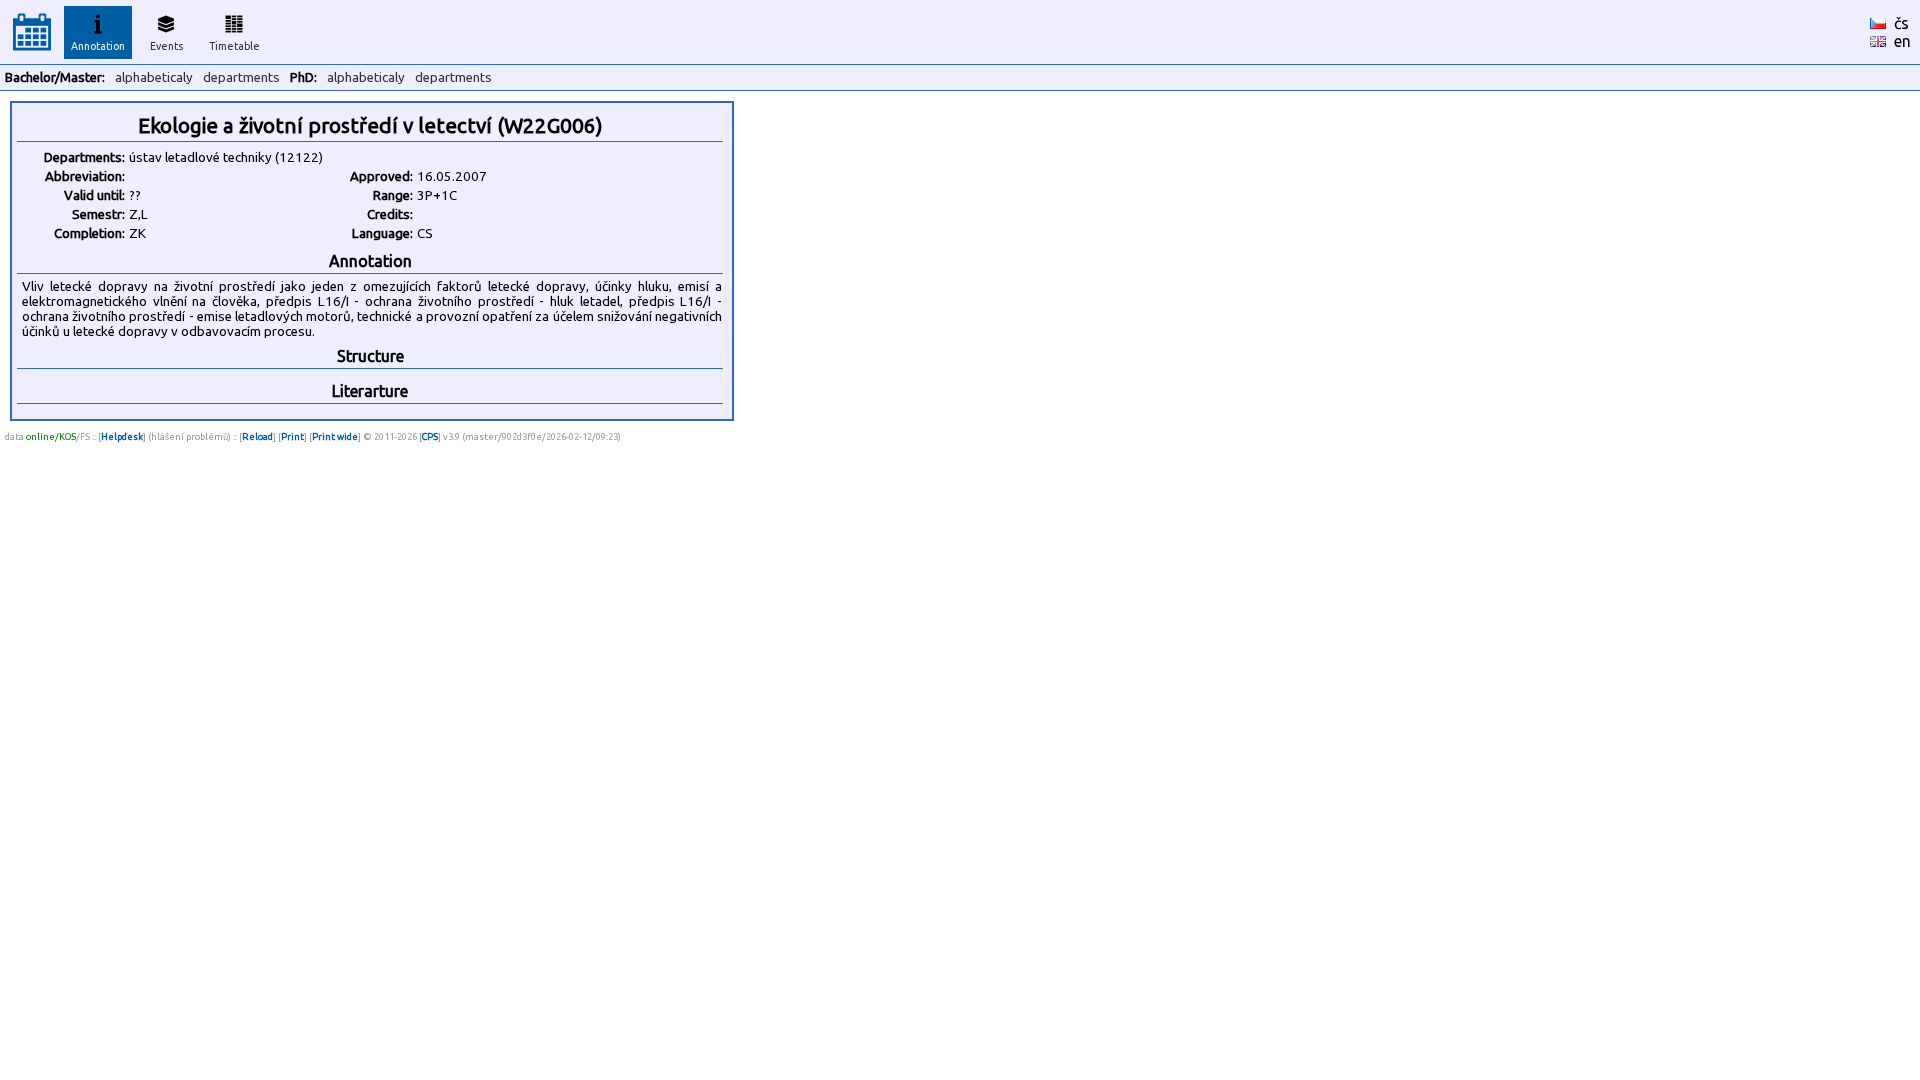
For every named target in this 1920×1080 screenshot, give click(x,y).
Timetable (234, 46)
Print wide (335, 436)
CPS (430, 436)
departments (241, 77)
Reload (257, 436)
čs (1901, 23)
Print (292, 436)
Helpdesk (122, 436)
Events (166, 46)
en (1902, 41)
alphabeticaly (154, 77)
